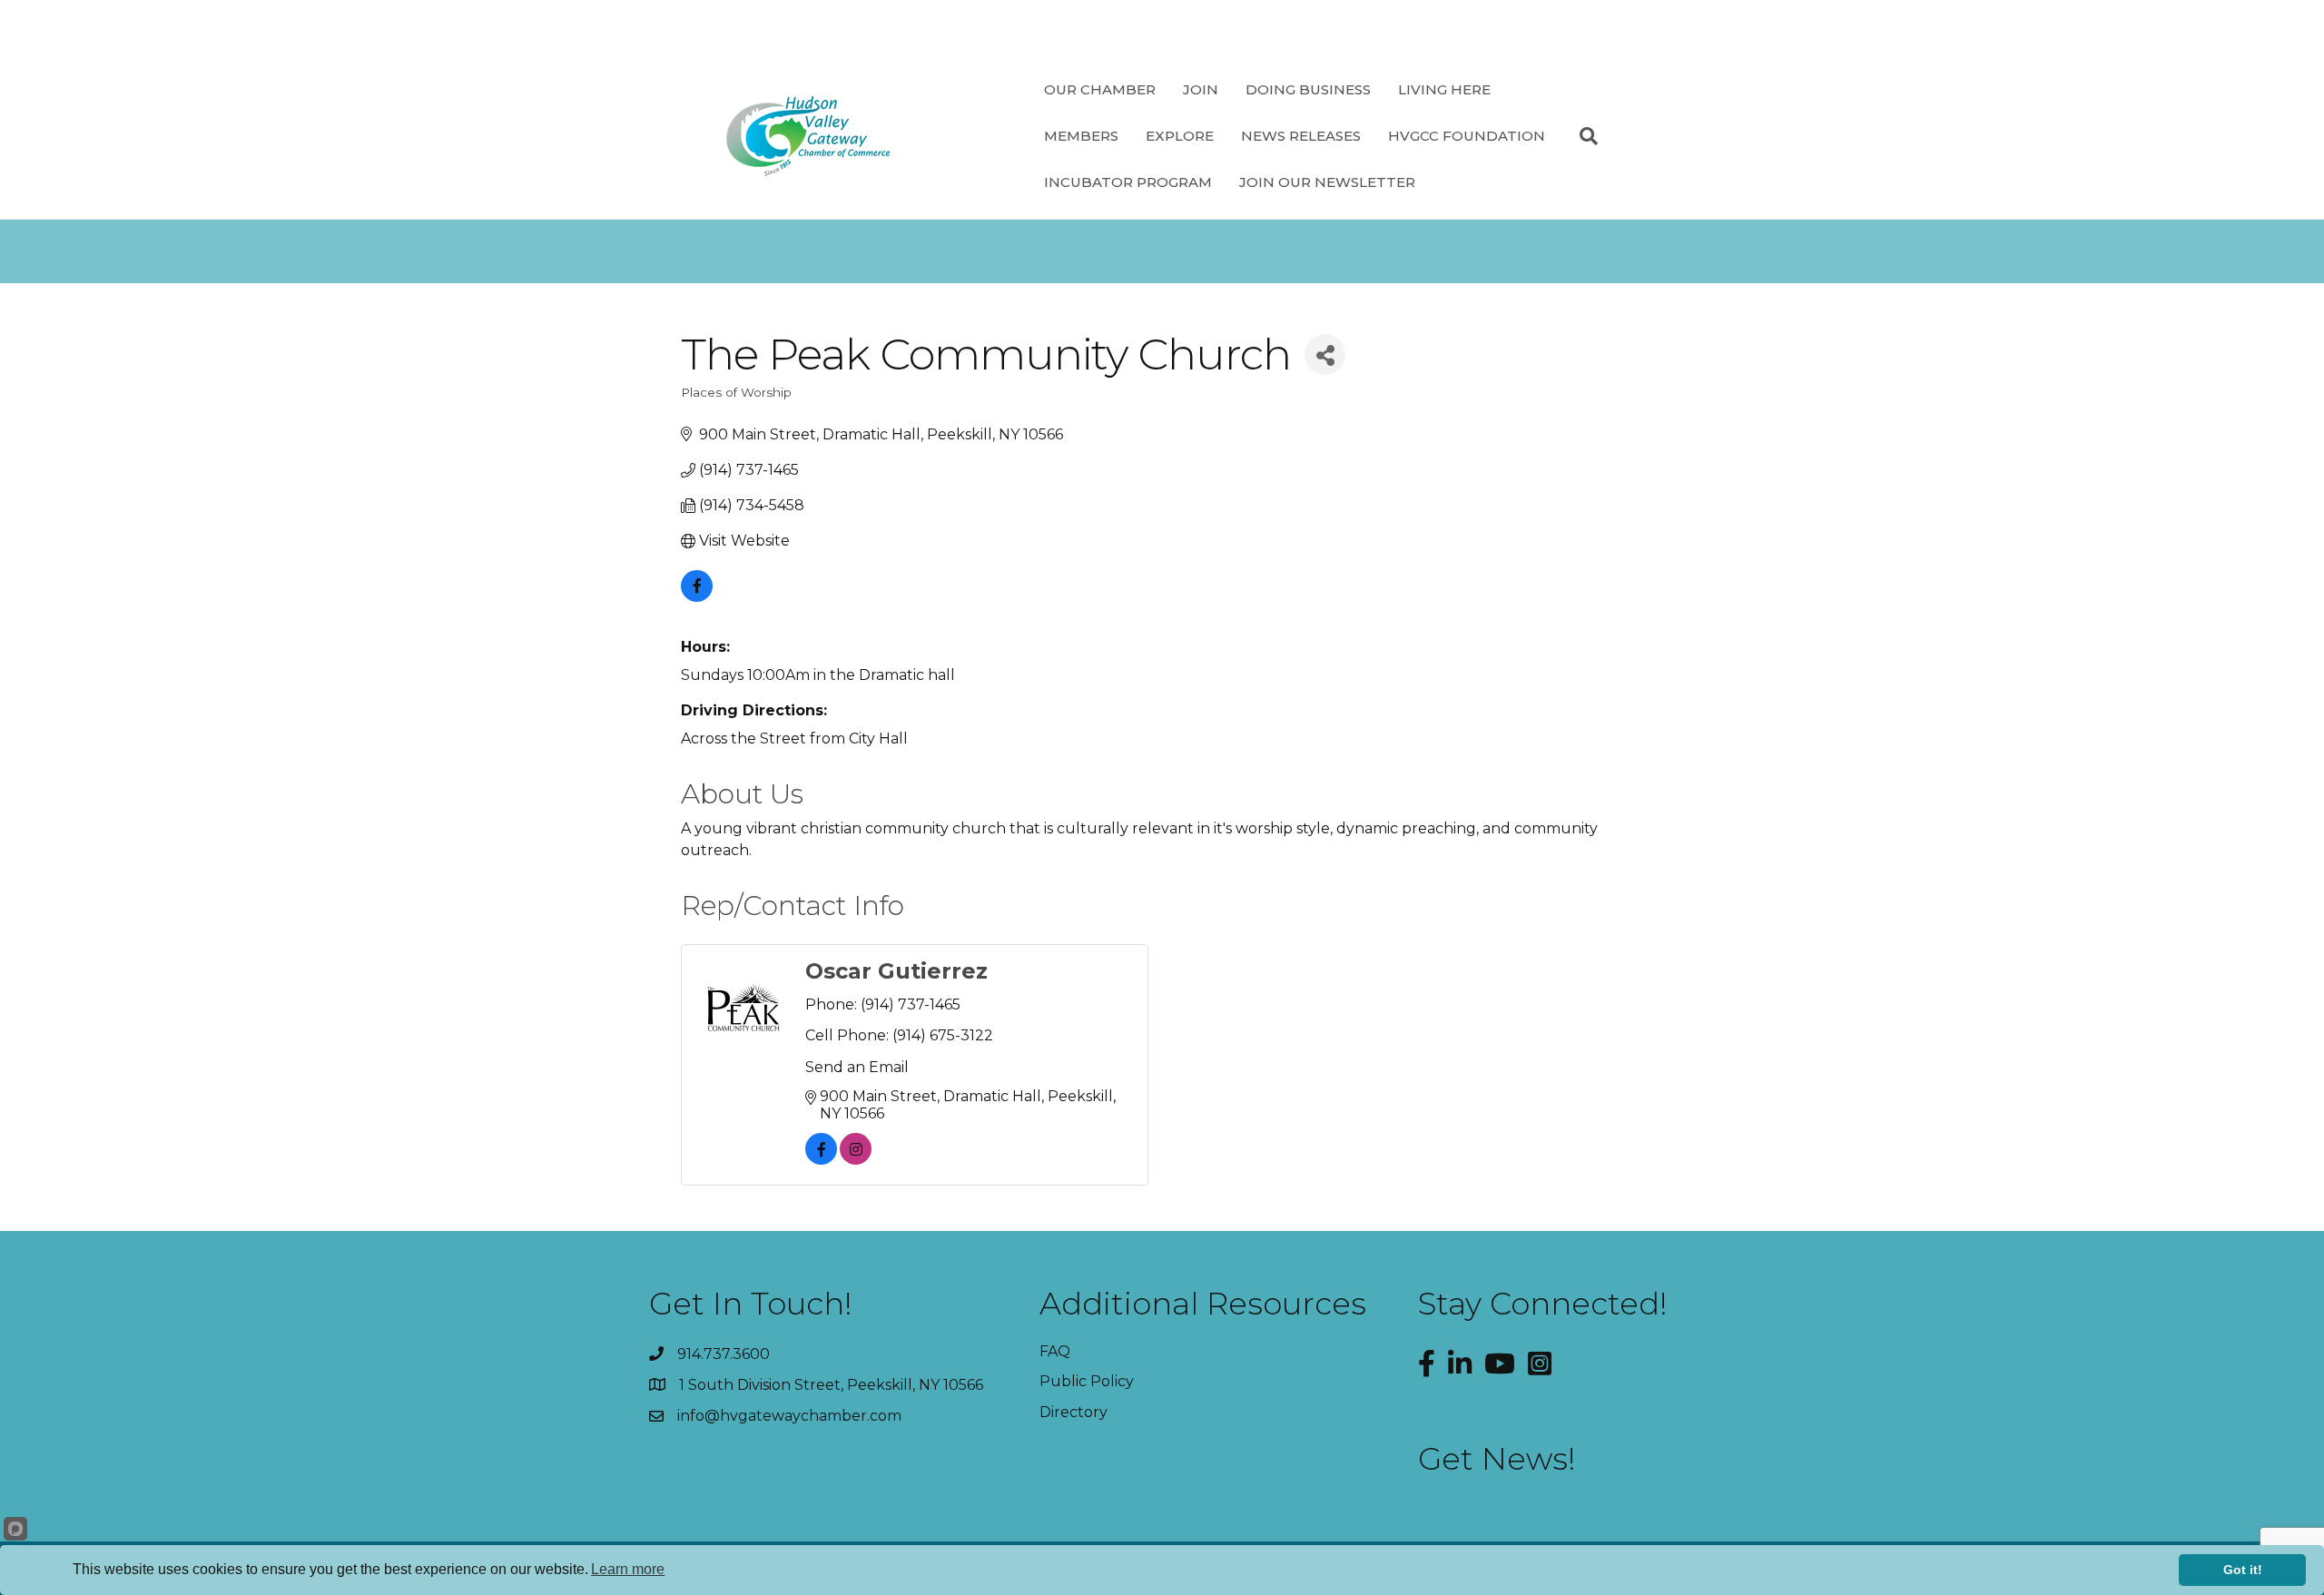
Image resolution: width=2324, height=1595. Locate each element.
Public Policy (1087, 1381)
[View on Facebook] (697, 597)
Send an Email (857, 1067)
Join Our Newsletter (1327, 182)
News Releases (1301, 136)
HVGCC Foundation (1467, 136)
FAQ (1055, 1351)
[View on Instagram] (856, 1160)
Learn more (628, 1569)
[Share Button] (1325, 354)
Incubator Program (1128, 182)
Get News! (1497, 1459)
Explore (1180, 136)
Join (1201, 89)
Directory (1073, 1412)
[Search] (1582, 136)
